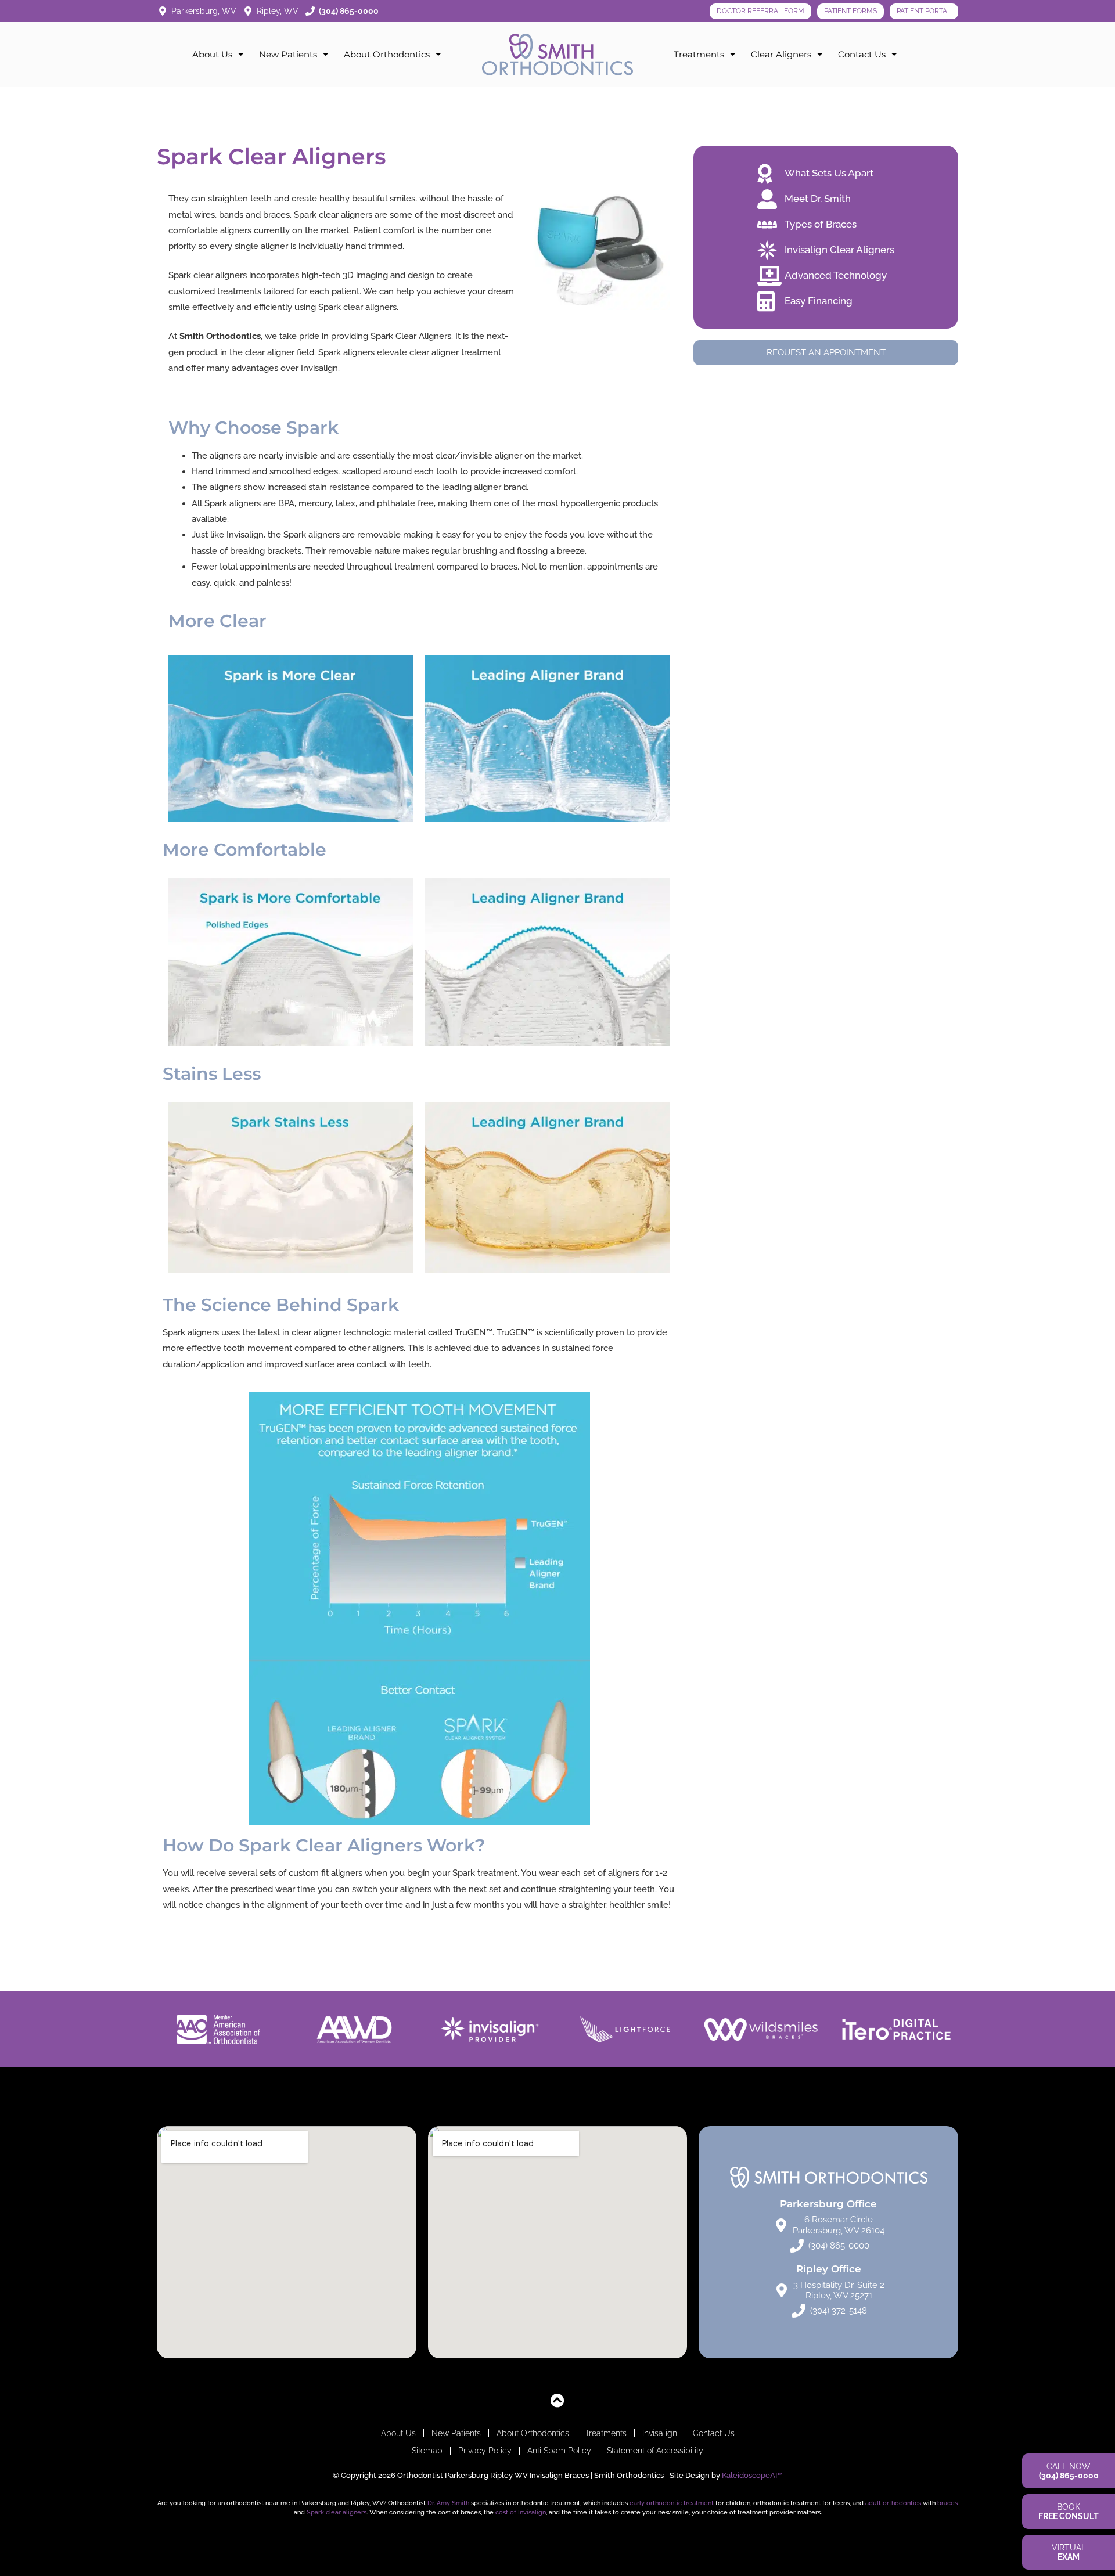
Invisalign (660, 2433)
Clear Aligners (781, 54)
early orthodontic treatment (672, 2503)
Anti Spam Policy (559, 2451)
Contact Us (862, 54)
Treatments (699, 54)
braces (947, 2503)
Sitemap (427, 2451)
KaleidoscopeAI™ (752, 2475)
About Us (212, 54)
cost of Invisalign (521, 2512)
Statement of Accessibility (655, 2451)
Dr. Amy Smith (448, 2503)
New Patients (288, 54)
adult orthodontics (893, 2503)
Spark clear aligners (337, 2512)
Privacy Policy (485, 2451)
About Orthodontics (387, 54)
